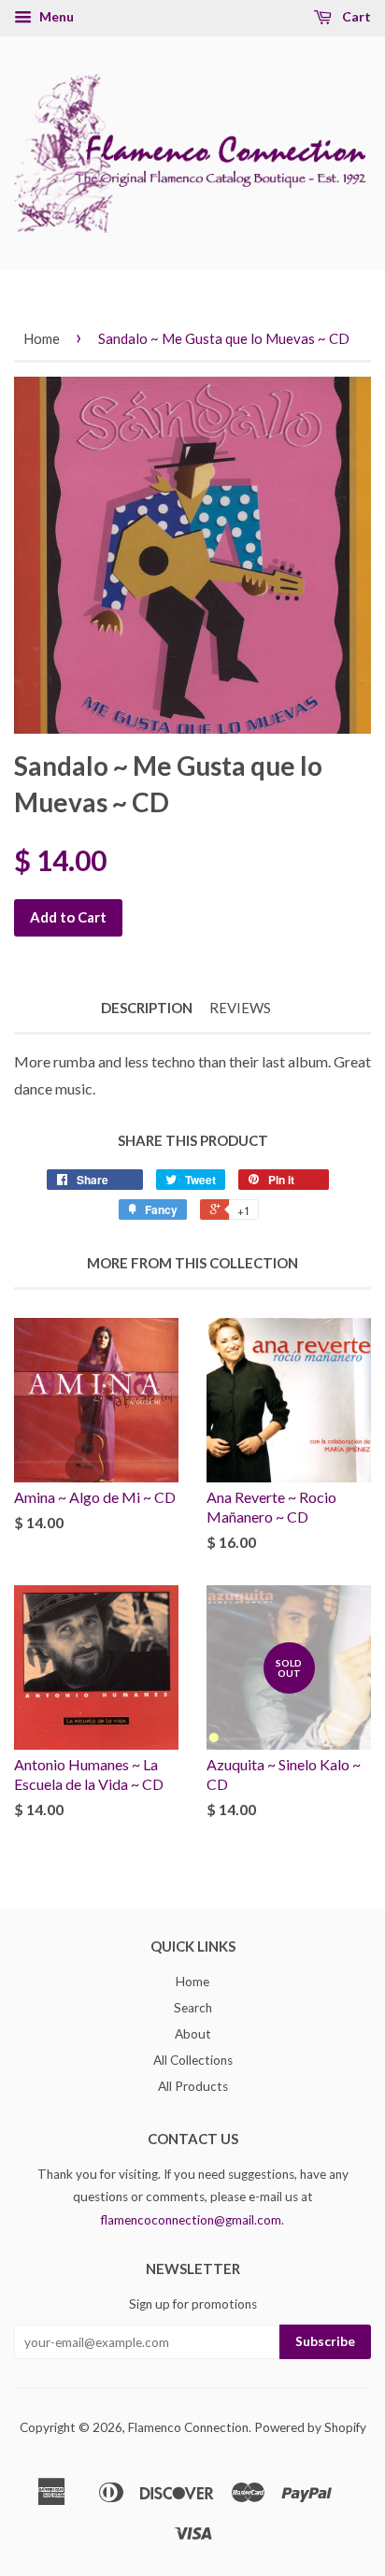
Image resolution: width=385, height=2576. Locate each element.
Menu (55, 16)
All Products (193, 2086)
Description (147, 1008)
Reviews (240, 1008)
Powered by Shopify (310, 2427)
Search (193, 2008)
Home (42, 338)
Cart (355, 16)
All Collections (193, 2060)
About (193, 2034)
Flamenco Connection (188, 2427)
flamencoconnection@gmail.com (191, 2220)
